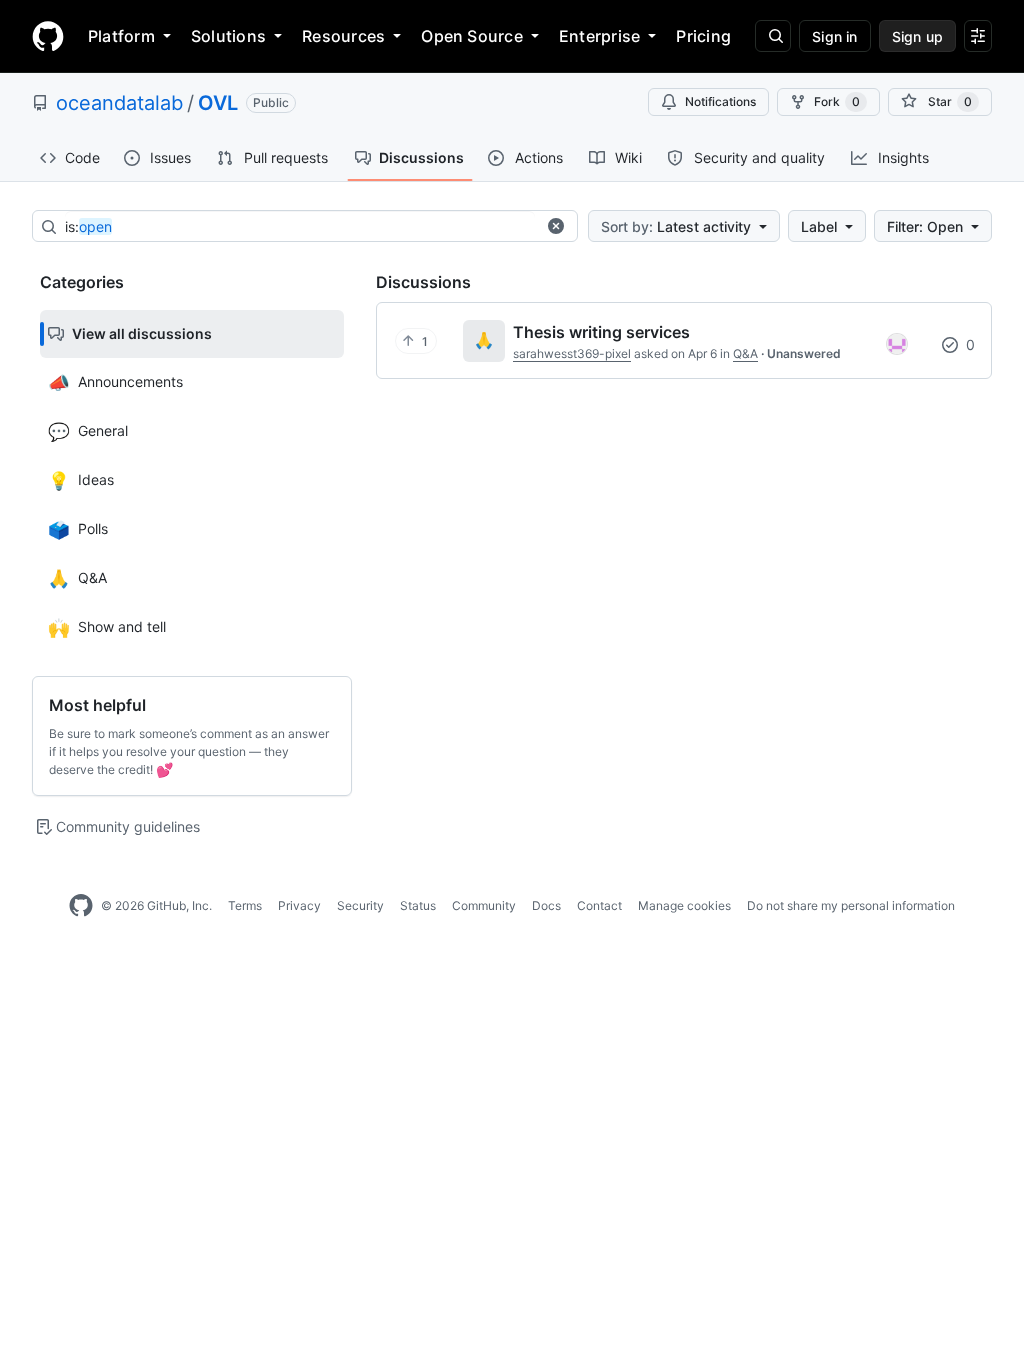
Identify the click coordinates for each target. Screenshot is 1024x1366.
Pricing (703, 36)
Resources (343, 36)
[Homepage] (48, 36)
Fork (837, 101)
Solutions (228, 36)
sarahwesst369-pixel (572, 353)
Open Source (472, 36)
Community (484, 905)
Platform (121, 36)
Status (418, 905)
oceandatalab (119, 103)
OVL (218, 103)
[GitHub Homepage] (81, 906)
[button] (556, 226)
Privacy (299, 905)
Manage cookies (684, 905)
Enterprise (599, 36)
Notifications (720, 101)
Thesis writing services (601, 332)
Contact (599, 905)
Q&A (745, 353)
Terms (245, 905)
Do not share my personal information (851, 905)
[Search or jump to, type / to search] (773, 36)
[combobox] (300, 227)
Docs (546, 905)
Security (360, 905)
